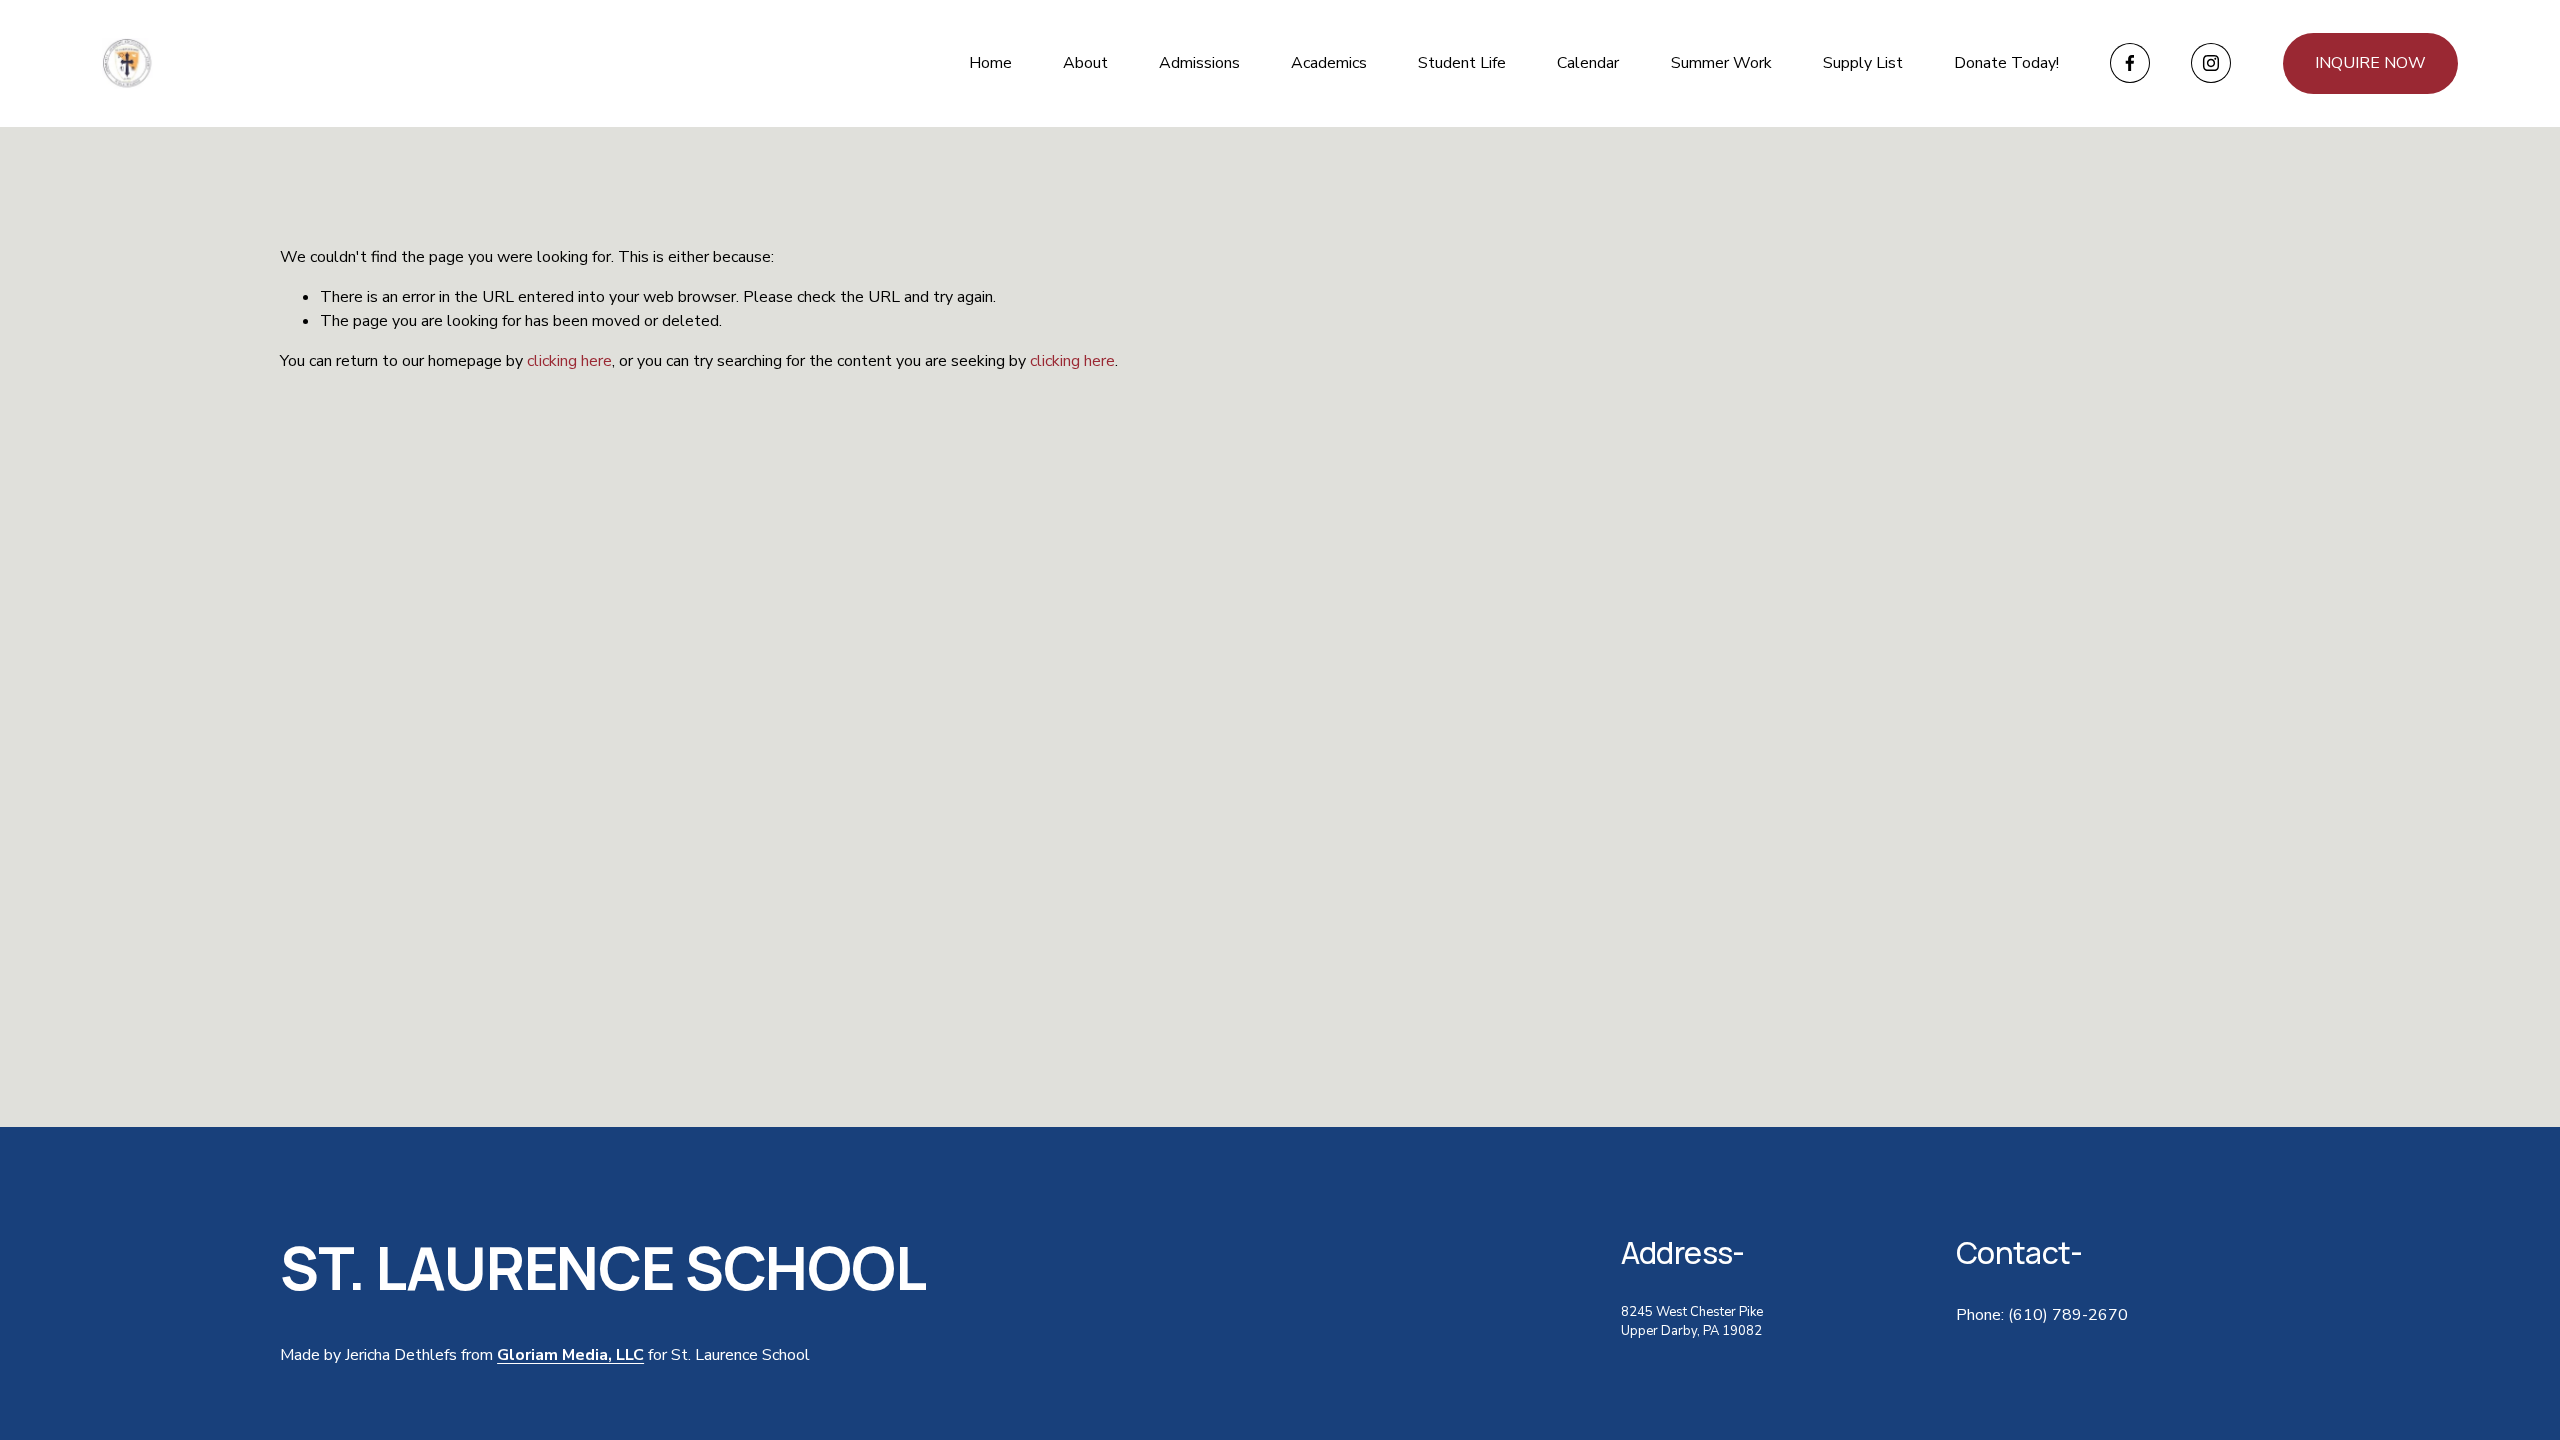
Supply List (1863, 63)
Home (990, 63)
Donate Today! (2006, 63)
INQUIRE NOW (2370, 63)
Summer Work (1721, 63)
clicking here (569, 361)
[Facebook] (2130, 63)
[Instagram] (2211, 63)
